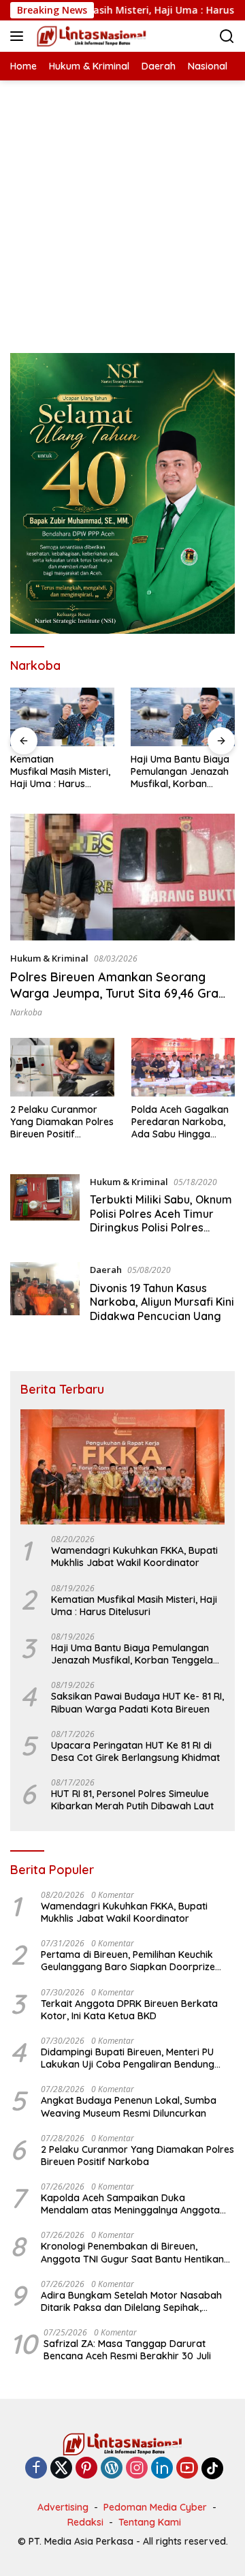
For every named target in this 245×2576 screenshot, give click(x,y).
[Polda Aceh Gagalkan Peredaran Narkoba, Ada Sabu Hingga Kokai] (183, 1067)
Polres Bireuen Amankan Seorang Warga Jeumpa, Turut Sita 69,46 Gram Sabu (120, 993)
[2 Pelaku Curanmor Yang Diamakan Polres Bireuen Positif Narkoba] (62, 1067)
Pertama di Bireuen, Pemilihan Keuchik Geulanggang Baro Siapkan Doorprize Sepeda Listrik (128, 1961)
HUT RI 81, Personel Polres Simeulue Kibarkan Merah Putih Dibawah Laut (132, 1800)
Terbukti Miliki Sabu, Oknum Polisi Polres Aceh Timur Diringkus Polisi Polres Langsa (161, 1221)
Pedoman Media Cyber (155, 2507)
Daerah (106, 1270)
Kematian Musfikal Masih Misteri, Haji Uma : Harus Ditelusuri (60, 772)
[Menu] (19, 36)
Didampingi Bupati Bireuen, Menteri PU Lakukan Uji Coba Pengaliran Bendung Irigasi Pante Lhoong (128, 2058)
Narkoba (26, 1012)
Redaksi (85, 2522)
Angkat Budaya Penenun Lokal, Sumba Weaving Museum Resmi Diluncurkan (129, 2106)
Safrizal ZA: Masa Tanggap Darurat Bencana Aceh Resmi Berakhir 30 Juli (127, 2350)
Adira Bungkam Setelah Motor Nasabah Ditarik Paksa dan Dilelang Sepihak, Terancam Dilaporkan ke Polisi (131, 2301)
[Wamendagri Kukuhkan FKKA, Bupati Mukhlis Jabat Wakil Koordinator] (122, 1467)
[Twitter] (61, 2469)
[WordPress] (112, 2469)
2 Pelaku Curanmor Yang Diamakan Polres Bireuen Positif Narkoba (62, 1122)
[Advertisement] (122, 203)
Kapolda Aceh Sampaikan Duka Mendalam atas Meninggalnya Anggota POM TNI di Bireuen (130, 2204)
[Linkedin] (162, 2469)
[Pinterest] (86, 2469)
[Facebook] (36, 2469)
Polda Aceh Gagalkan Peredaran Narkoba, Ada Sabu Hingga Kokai (180, 1122)
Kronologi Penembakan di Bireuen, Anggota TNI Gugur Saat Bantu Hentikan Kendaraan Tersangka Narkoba (132, 2252)
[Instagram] (137, 2469)
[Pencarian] (227, 36)
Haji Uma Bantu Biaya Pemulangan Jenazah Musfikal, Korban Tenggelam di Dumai (180, 772)
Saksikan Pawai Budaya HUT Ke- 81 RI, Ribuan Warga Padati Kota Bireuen (137, 1702)
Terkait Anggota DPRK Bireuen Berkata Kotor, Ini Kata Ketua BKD (129, 2010)
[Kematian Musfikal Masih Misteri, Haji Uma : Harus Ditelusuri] (62, 717)
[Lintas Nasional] (90, 36)
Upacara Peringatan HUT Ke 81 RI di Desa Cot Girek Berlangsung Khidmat (135, 1751)
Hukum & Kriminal (49, 958)
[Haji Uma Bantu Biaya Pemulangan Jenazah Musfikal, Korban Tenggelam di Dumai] (183, 717)
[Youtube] (187, 2469)
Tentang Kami (150, 2522)
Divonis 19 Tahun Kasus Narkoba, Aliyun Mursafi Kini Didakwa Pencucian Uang (162, 1302)
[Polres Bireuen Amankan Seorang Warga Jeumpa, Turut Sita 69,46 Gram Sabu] (122, 877)
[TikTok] (212, 2468)
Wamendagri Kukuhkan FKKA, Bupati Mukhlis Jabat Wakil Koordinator (134, 1557)
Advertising (63, 2507)
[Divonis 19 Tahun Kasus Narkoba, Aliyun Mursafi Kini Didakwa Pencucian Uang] (45, 1296)
